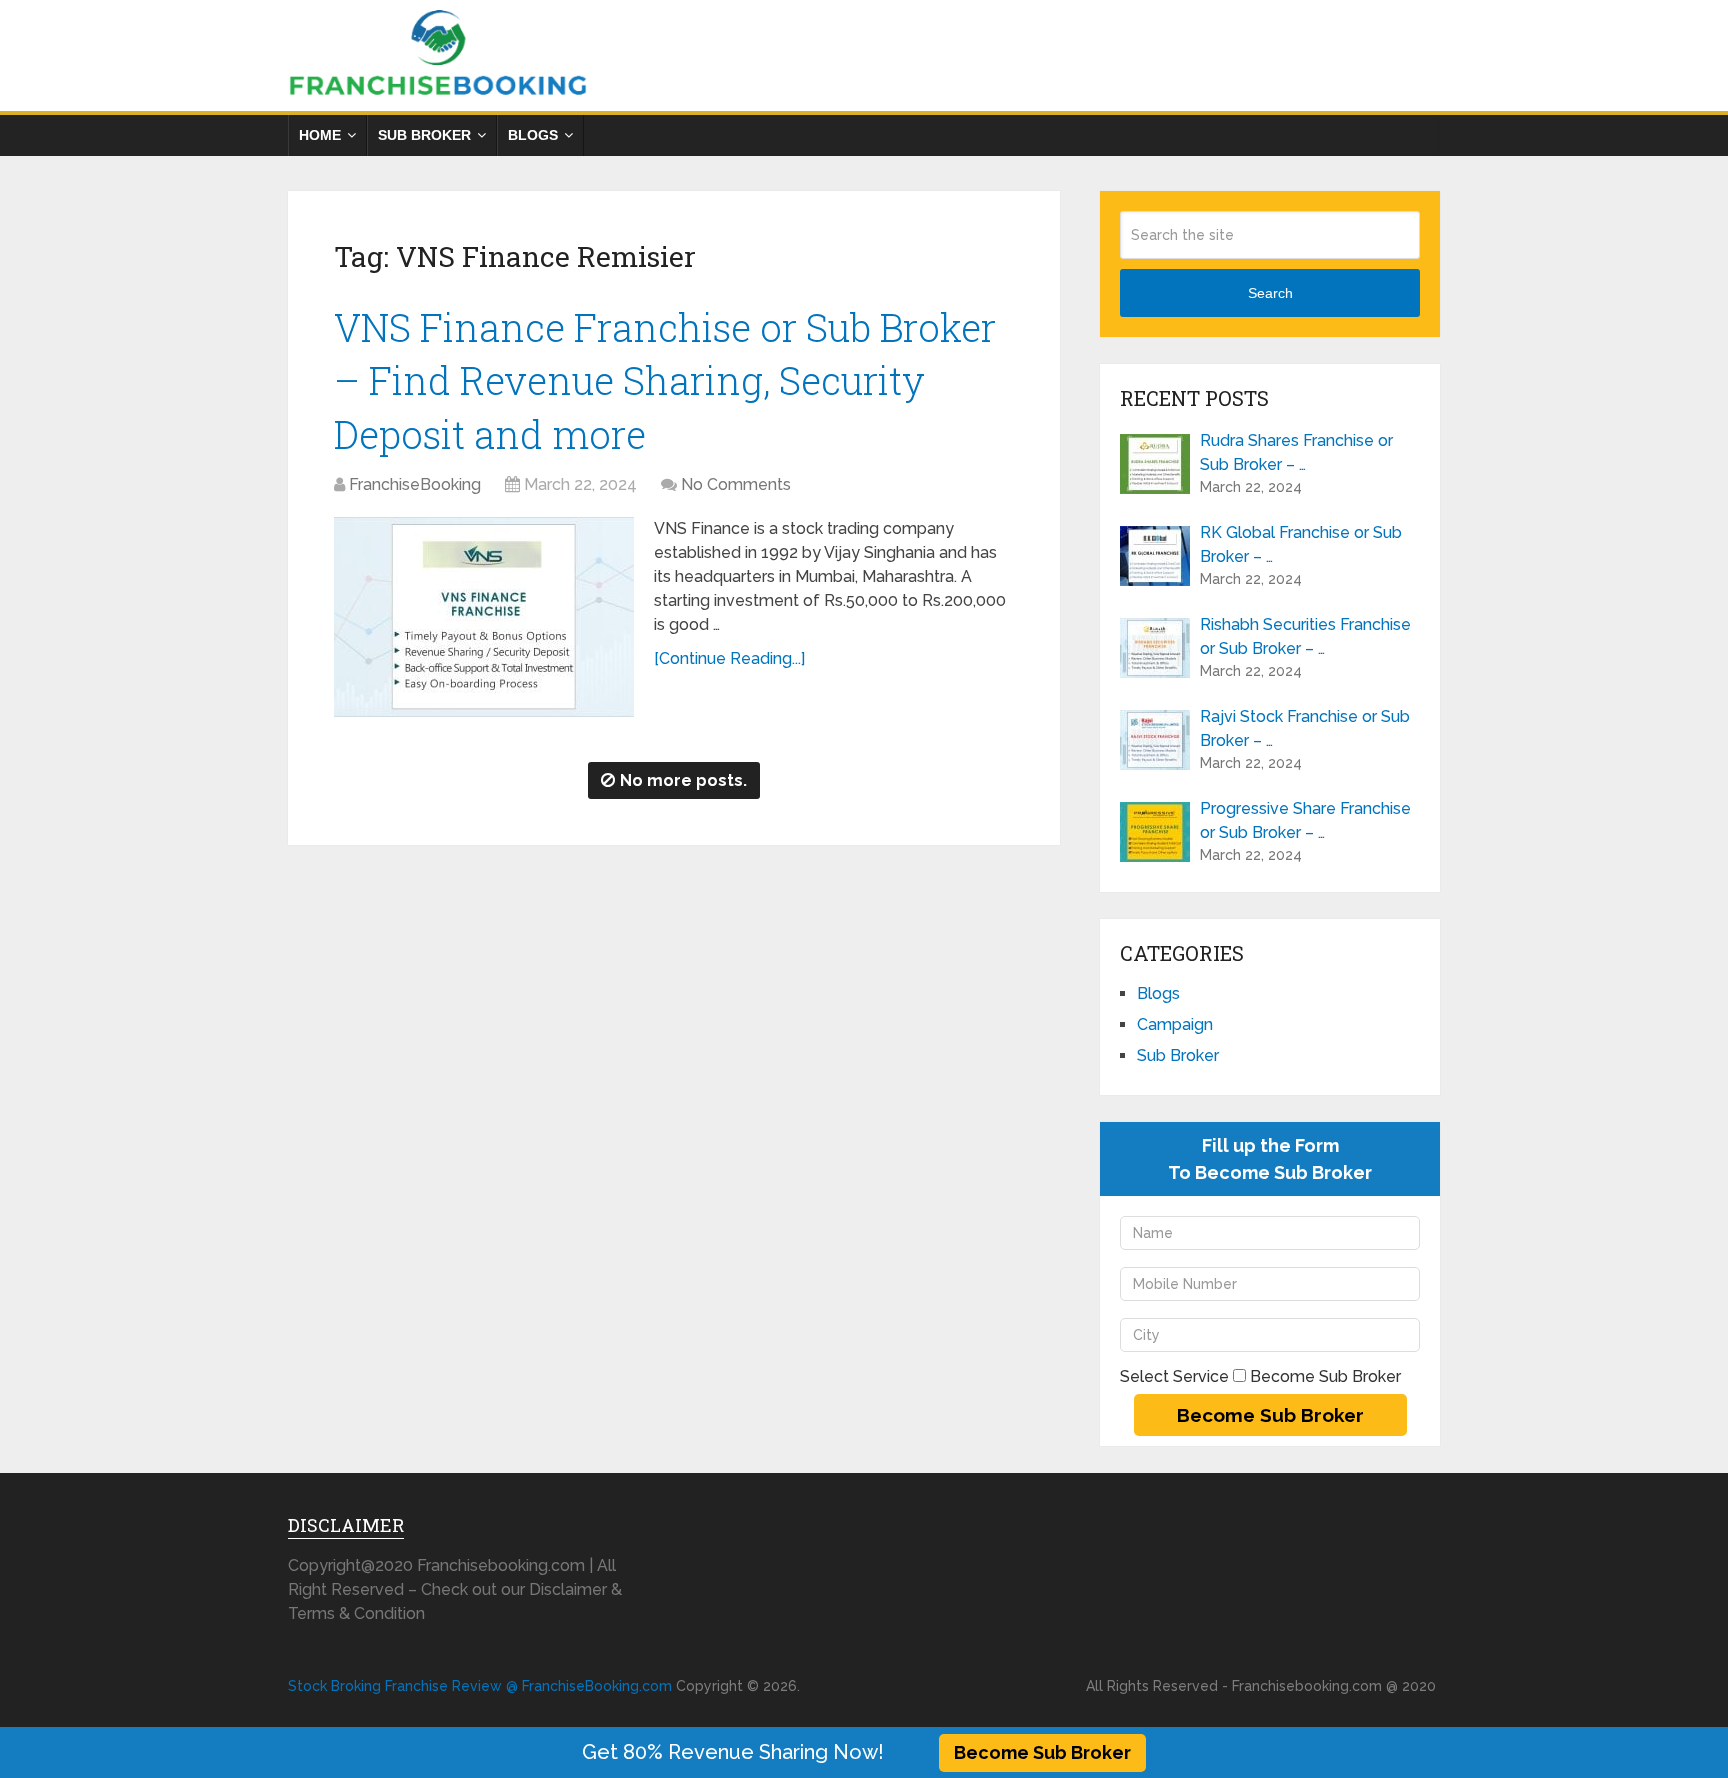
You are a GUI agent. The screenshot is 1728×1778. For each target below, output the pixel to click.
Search (1270, 293)
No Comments (736, 484)
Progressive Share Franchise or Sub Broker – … (1305, 820)
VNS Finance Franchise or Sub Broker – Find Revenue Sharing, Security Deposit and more (665, 380)
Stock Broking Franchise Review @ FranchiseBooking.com (480, 1686)
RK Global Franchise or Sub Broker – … (1301, 544)
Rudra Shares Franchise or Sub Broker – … (1296, 452)
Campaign (1175, 1024)
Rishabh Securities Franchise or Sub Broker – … (1305, 636)
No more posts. (683, 780)
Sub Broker (424, 135)
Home (320, 135)
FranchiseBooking (415, 484)
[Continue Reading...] (729, 658)
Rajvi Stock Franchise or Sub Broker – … (1305, 728)
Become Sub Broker (1042, 1752)
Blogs (533, 135)
